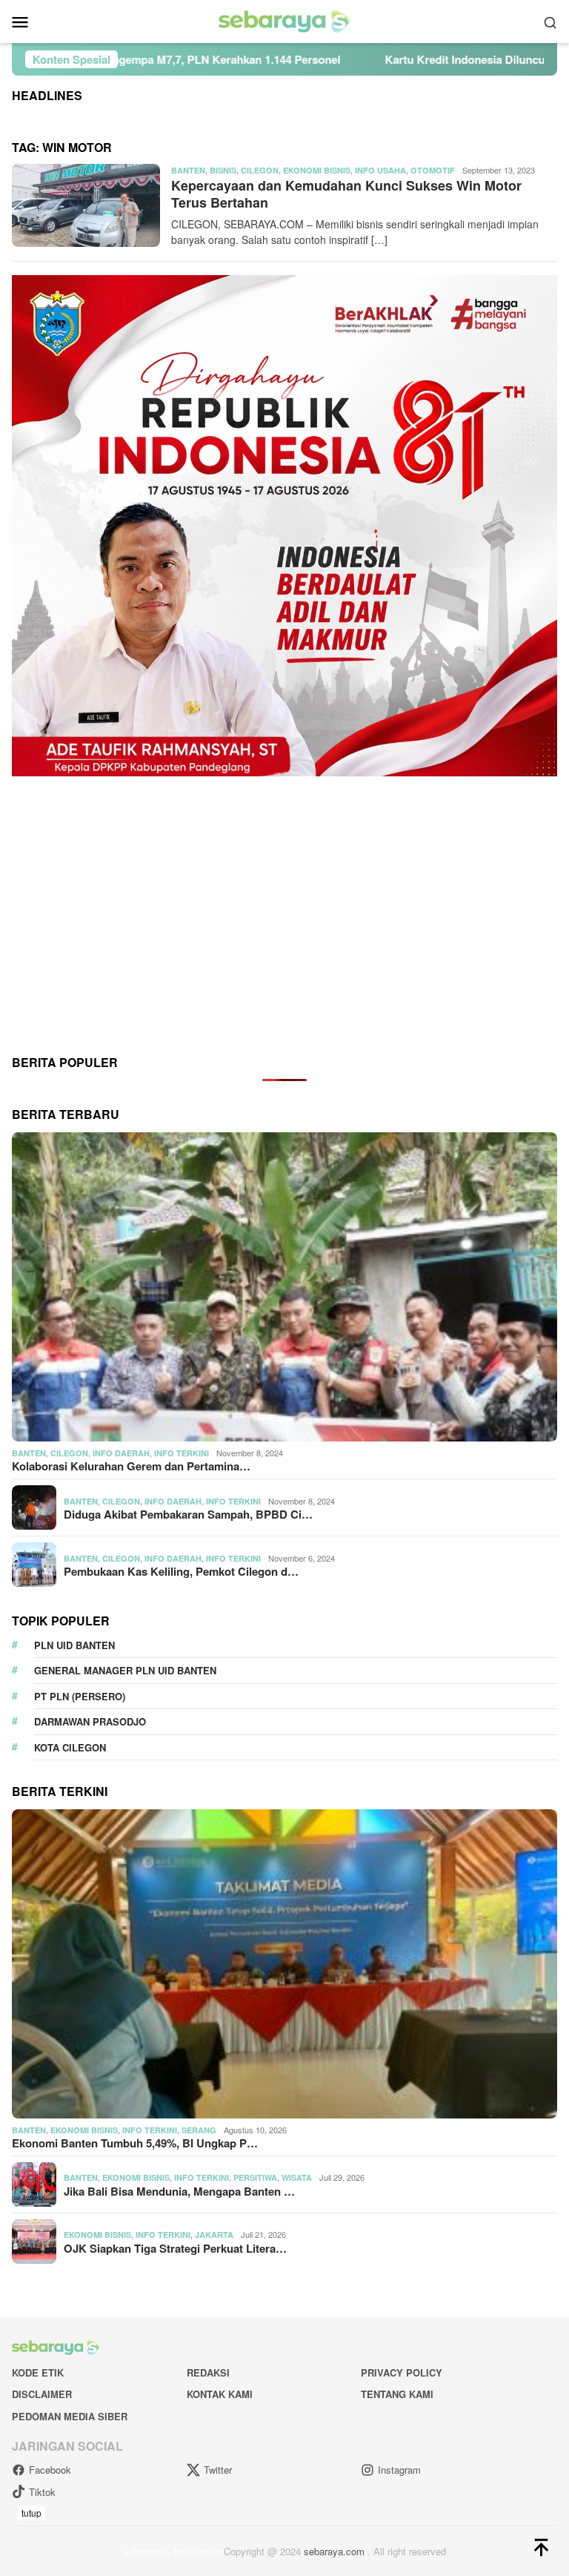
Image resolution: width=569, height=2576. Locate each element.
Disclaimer (42, 2394)
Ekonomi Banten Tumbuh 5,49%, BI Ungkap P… (135, 2143)
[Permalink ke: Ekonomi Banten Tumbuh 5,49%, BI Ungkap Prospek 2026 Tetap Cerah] (284, 1964)
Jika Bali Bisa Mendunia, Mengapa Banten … (179, 2191)
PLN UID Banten (74, 1645)
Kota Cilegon (70, 1747)
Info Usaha (380, 170)
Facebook (50, 2470)
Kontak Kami (220, 2394)
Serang (199, 2130)
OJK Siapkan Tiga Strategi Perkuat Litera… (175, 2248)
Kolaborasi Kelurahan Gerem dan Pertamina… (131, 1466)
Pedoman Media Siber (70, 2416)
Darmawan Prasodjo (90, 1721)
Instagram (399, 2470)
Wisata (297, 2177)
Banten (188, 170)
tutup (31, 2513)
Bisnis (223, 170)
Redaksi (208, 2372)
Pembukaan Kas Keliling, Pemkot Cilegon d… (181, 1571)
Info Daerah (121, 1453)
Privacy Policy (402, 2372)
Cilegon (260, 170)
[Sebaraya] (284, 20)
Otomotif (433, 170)
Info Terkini (182, 1453)
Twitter (218, 2470)
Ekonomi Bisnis (317, 170)
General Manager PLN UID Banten (125, 1670)
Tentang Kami (397, 2394)
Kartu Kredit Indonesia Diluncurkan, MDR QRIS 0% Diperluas (395, 59)
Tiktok (42, 2492)
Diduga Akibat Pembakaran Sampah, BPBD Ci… (188, 1514)
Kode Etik (38, 2372)
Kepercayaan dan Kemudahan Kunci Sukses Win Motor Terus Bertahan (346, 194)
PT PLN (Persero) (80, 1696)
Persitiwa (255, 2177)
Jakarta (214, 2235)
